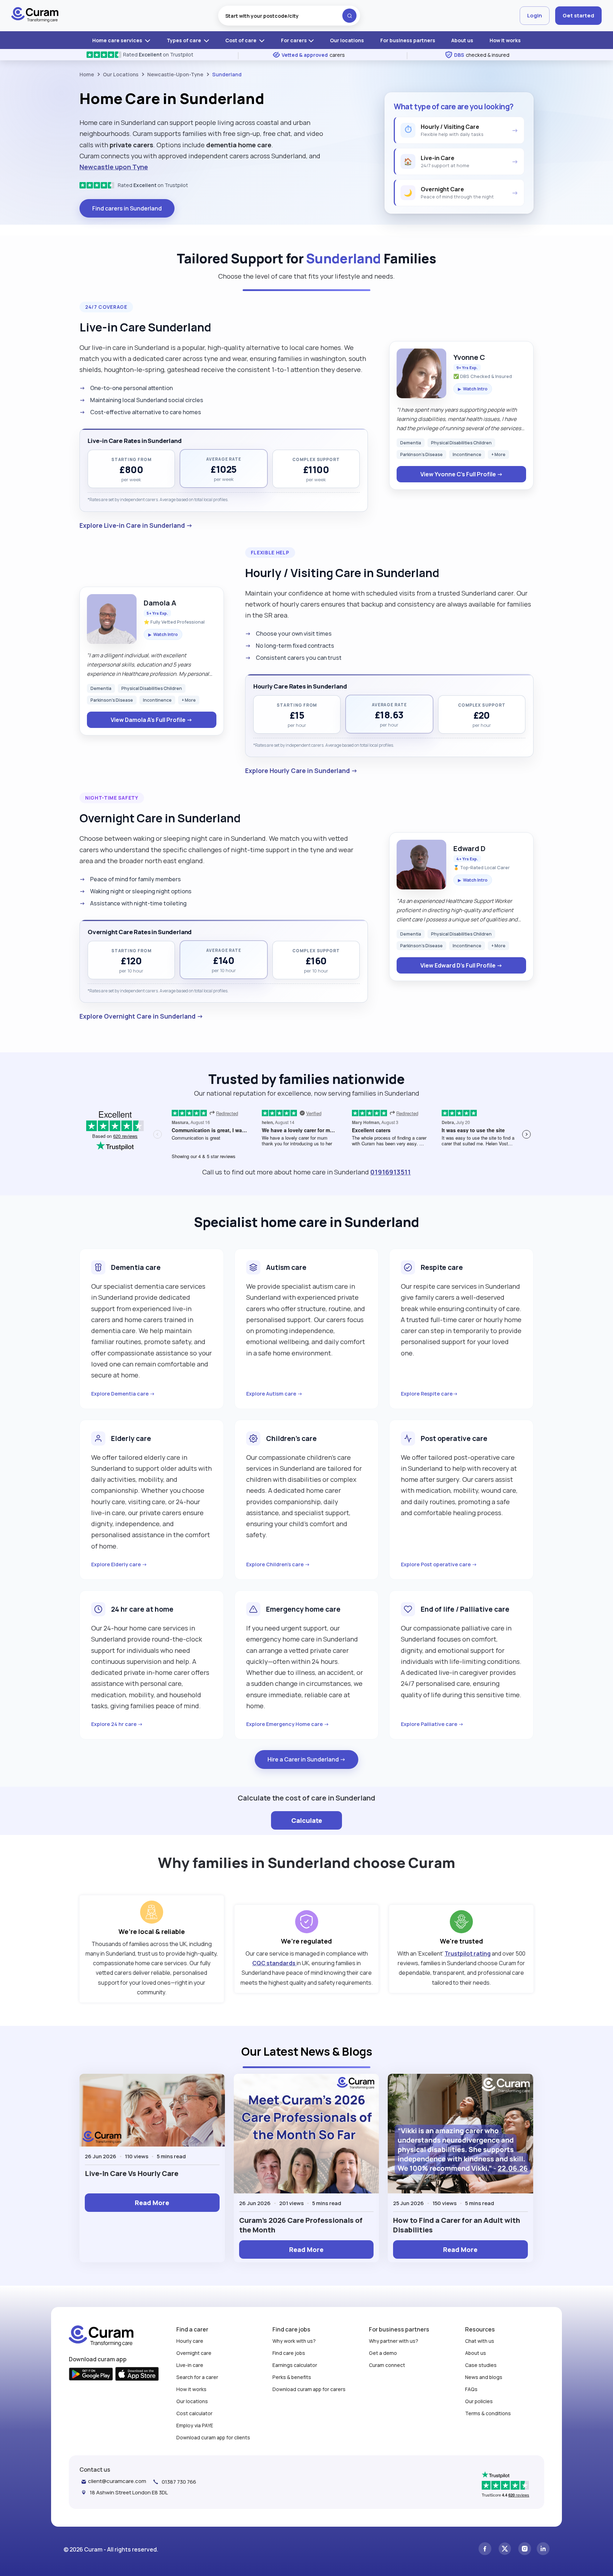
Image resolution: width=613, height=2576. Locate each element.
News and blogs (484, 2377)
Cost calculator (194, 2413)
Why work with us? (294, 2341)
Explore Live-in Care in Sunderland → (136, 525)
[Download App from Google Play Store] (91, 2375)
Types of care (184, 40)
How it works (505, 40)
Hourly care (190, 2341)
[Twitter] (505, 2550)
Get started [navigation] (578, 15)
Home (87, 74)
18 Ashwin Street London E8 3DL (129, 2492)
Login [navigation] (535, 15)
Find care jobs (289, 2353)
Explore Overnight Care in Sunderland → (141, 1016)
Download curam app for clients (213, 2437)
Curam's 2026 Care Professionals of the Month (301, 2225)
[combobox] (289, 16)
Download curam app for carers (309, 2389)
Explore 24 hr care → (117, 1724)
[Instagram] (525, 2550)
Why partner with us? (394, 2341)
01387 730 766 (179, 2482)
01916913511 (391, 1172)
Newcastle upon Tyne (114, 167)
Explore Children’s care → (278, 1564)
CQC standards (274, 1963)
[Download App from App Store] (137, 2375)
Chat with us (480, 2341)
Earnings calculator (295, 2365)
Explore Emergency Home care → (288, 1724)
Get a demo (383, 2353)
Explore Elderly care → (119, 1564)
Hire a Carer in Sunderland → (306, 1759)
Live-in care (190, 2365)
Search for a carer (197, 2377)
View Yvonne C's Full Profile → (462, 474)
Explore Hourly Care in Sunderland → (301, 771)
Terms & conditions (488, 2413)
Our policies (479, 2401)
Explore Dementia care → (123, 1394)
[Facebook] (485, 2550)
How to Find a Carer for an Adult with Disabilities (457, 2225)
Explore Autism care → (274, 1394)
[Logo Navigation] (35, 16)
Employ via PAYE (195, 2425)
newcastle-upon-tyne (175, 74)
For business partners (408, 40)
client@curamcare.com (117, 2481)
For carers (294, 40)
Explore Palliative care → (432, 1724)
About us (462, 40)
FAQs (471, 2389)
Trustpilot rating (468, 1953)
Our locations (347, 40)
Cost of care (241, 40)
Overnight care (194, 2353)
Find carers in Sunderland (127, 208)
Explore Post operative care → (439, 1564)
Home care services (118, 40)
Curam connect (387, 2365)
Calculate (307, 1820)
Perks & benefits (292, 2377)
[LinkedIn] (543, 2550)
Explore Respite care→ (429, 1394)
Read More (152, 2203)
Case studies (481, 2365)
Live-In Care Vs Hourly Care (132, 2173)
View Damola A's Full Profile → (151, 720)
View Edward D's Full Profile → (461, 965)
